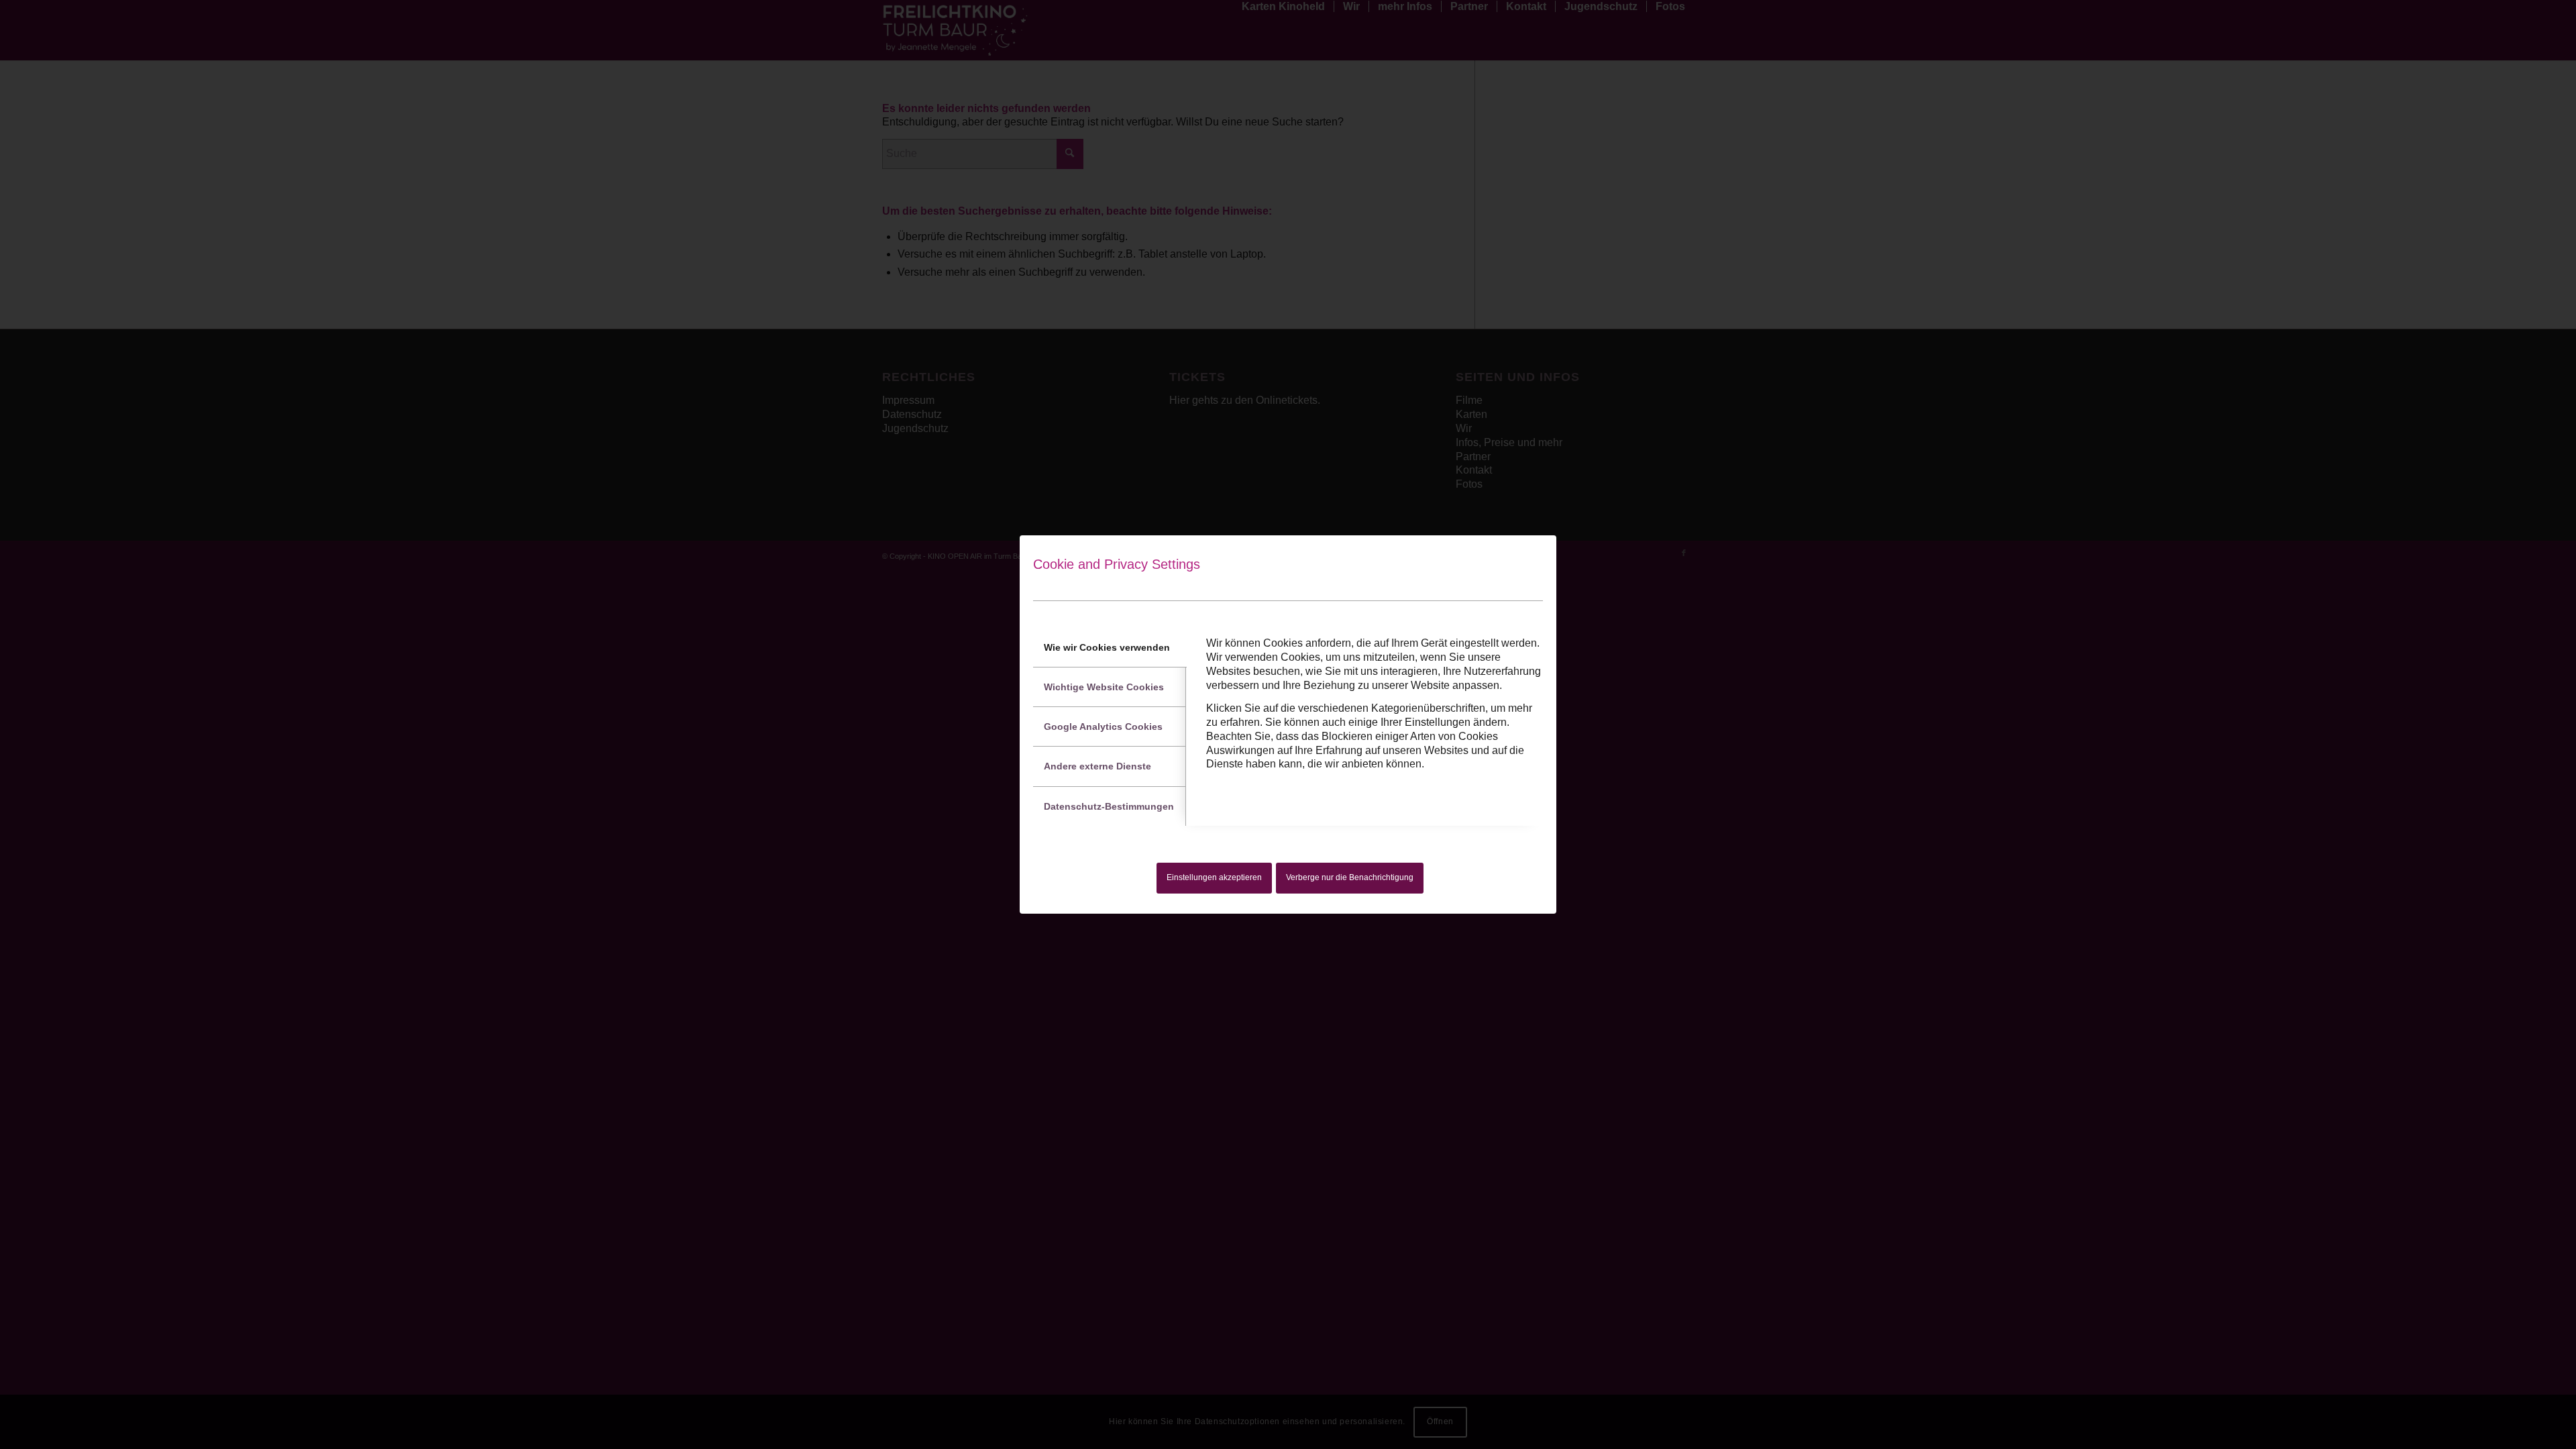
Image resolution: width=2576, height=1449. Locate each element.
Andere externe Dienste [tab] (1097, 766)
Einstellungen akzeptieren (1214, 877)
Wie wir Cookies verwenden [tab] (1107, 647)
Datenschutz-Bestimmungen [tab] (1109, 806)
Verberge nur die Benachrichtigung (1350, 877)
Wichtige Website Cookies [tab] (1104, 687)
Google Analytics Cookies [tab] (1103, 727)
